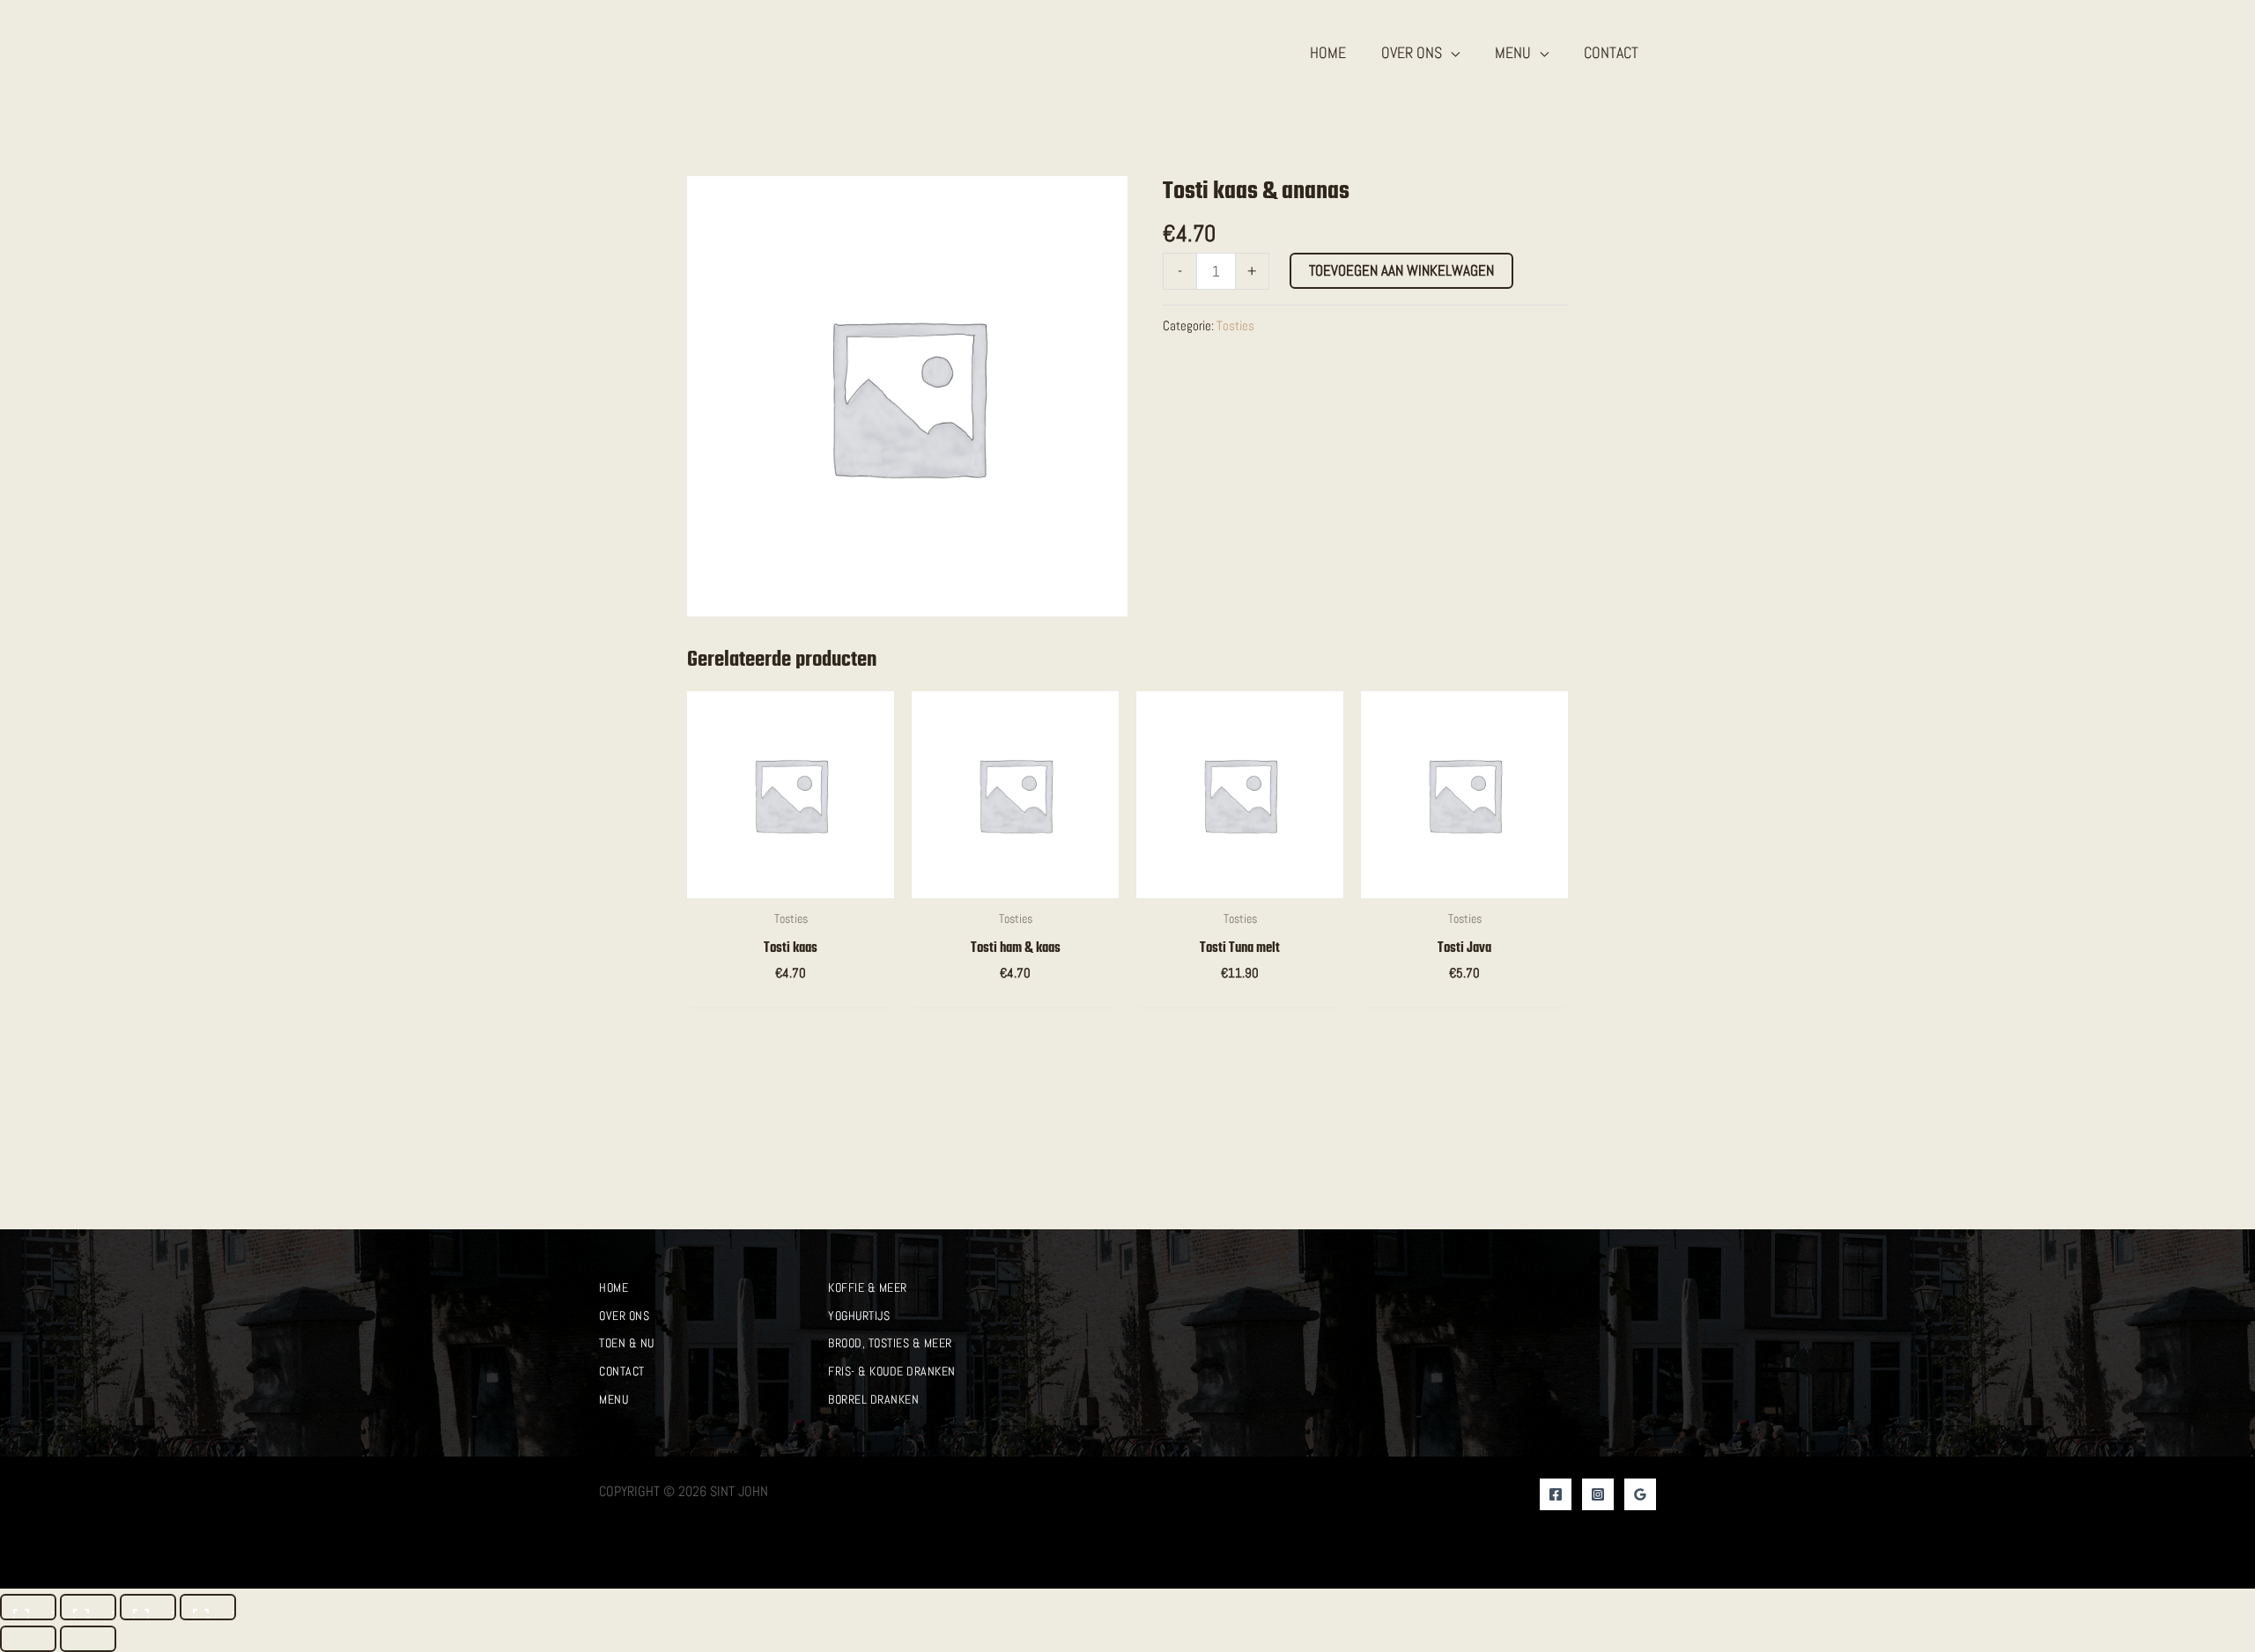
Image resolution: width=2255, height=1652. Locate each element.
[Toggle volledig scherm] (88, 1607)
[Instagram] (1598, 1494)
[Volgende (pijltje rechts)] (88, 1639)
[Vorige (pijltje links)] (28, 1639)
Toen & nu (627, 1343)
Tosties (1235, 326)
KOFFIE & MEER (868, 1287)
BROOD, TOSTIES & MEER (890, 1343)
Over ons (624, 1316)
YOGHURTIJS (859, 1316)
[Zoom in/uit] (28, 1607)
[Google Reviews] (1640, 1494)
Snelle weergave (791, 881)
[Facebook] (1556, 1494)
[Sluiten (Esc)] (208, 1607)
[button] (1451, 52)
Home (614, 1287)
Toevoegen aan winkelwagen (1401, 270)
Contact (622, 1371)
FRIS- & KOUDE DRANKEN (892, 1371)
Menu (614, 1399)
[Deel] (148, 1607)
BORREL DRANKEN (873, 1399)
